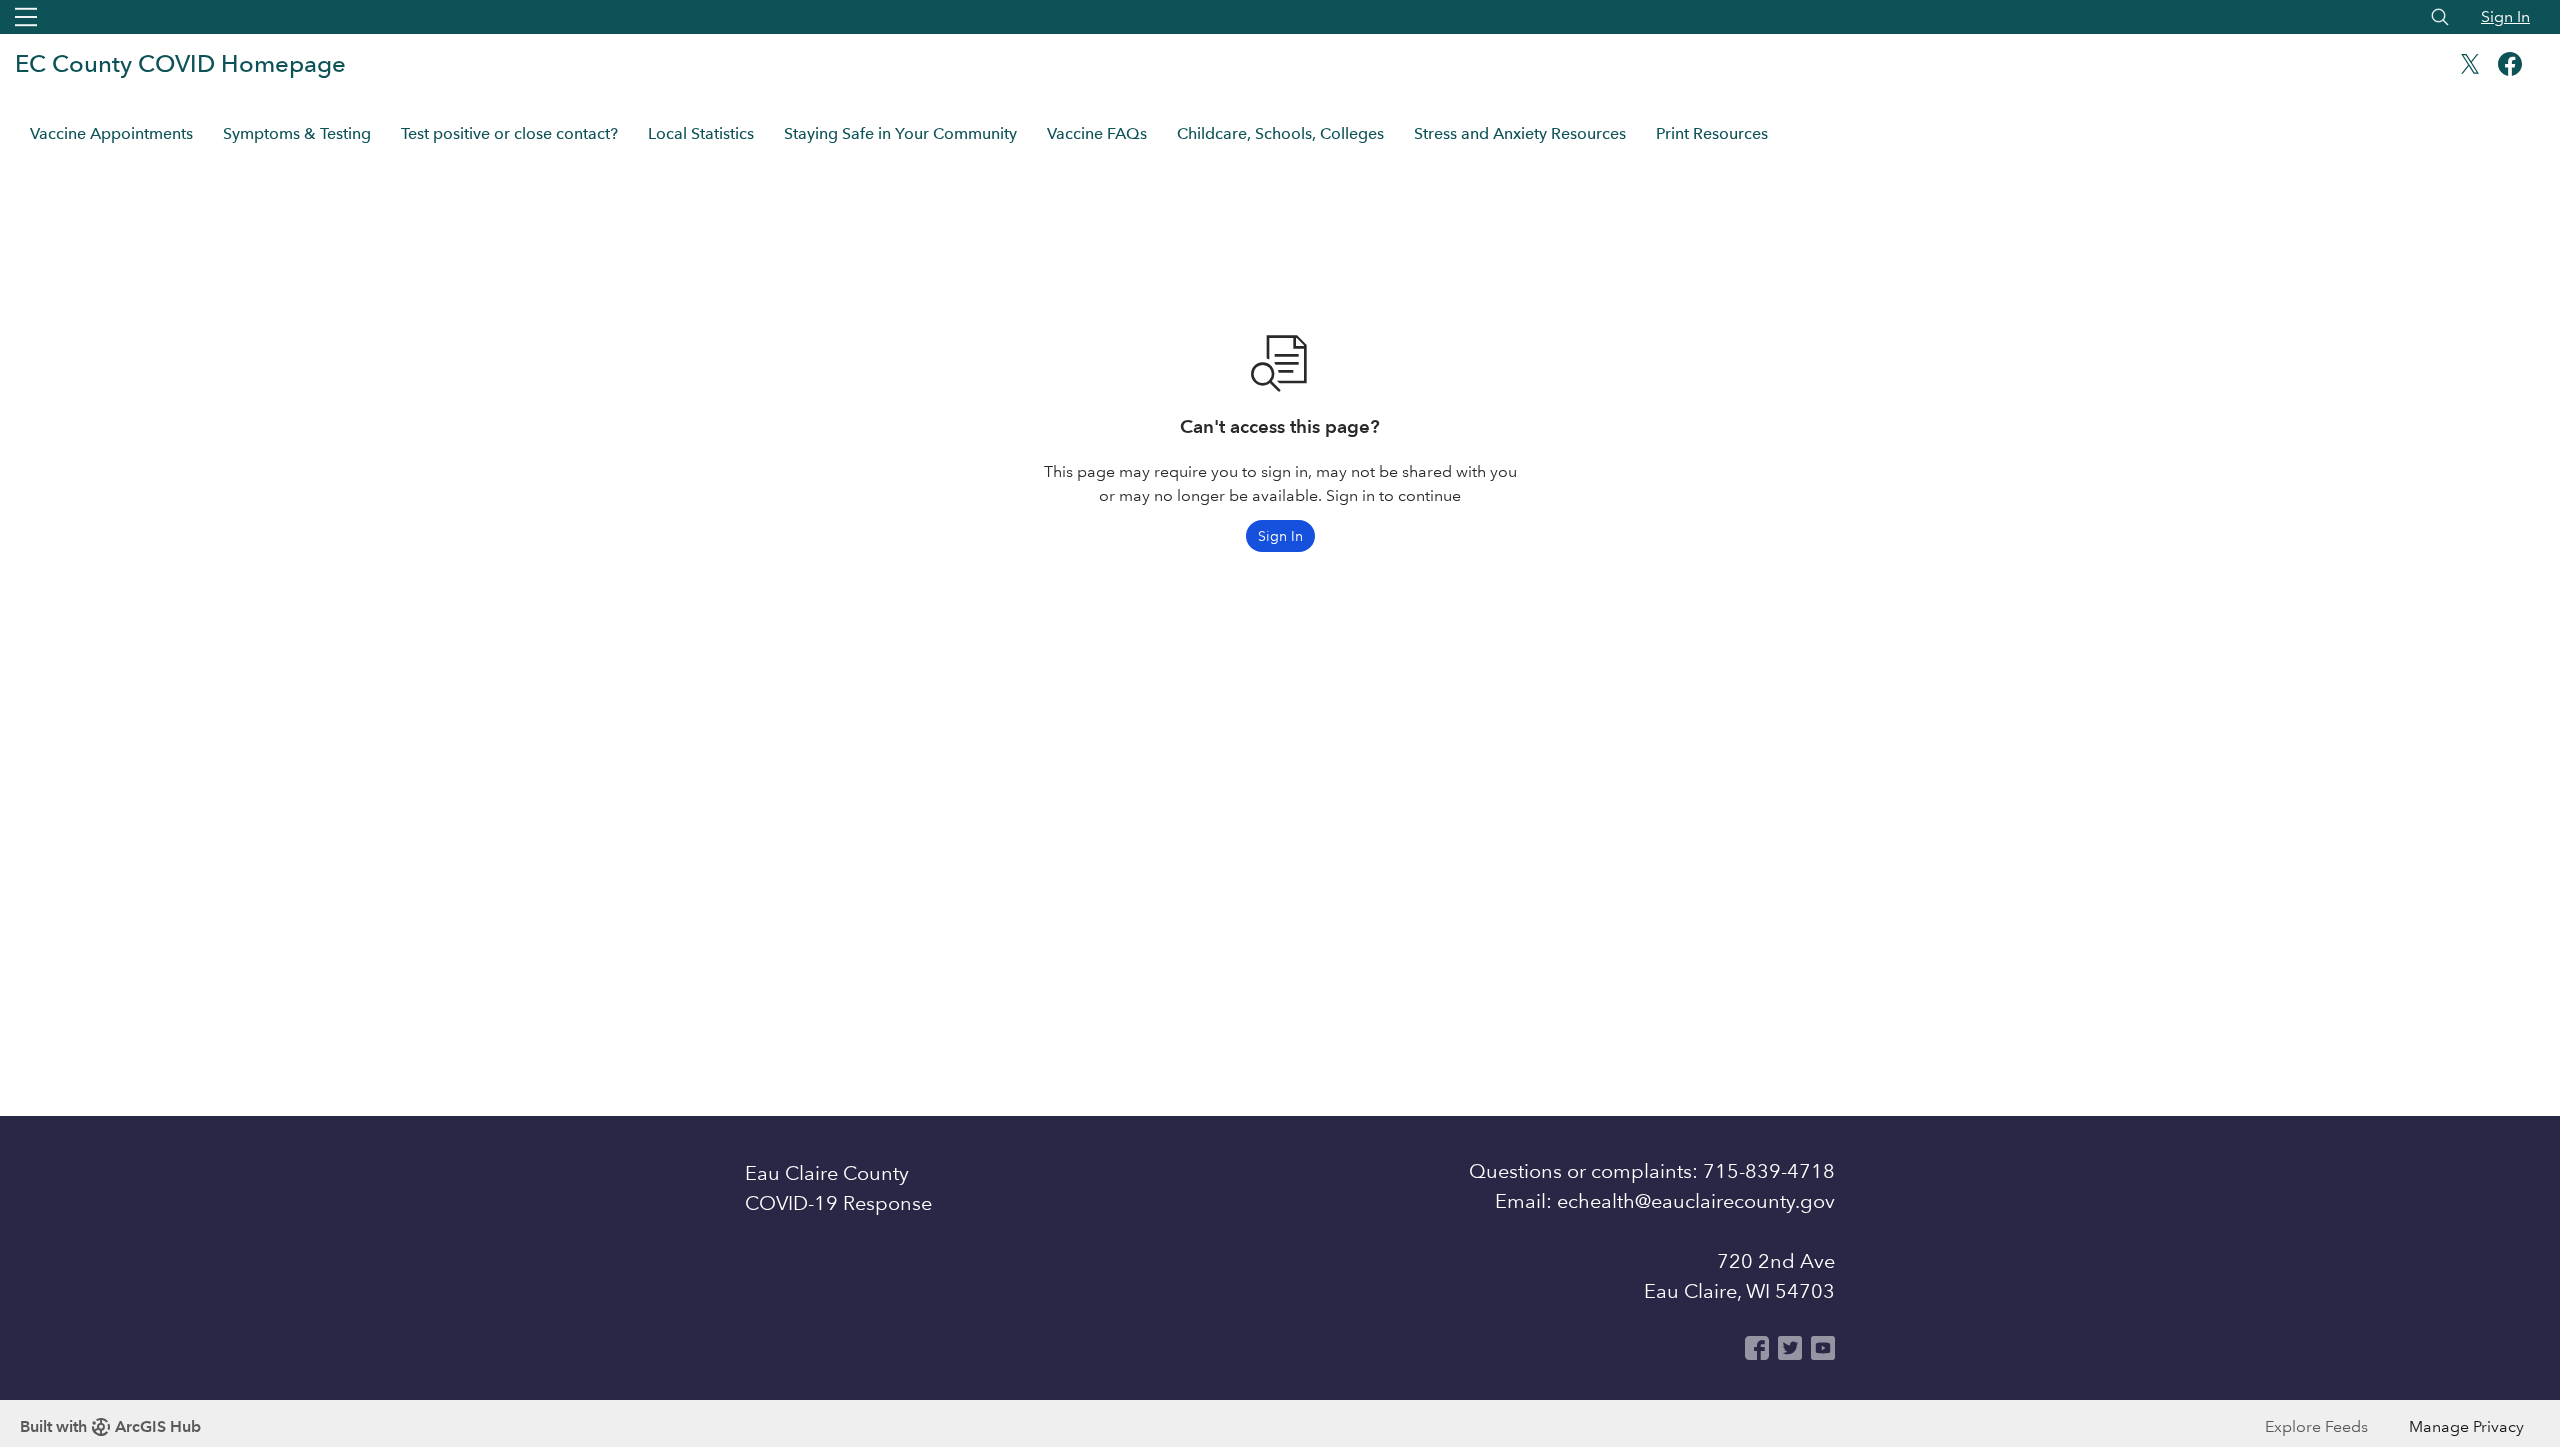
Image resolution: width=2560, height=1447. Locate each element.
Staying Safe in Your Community (900, 133)
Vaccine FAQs (1097, 133)
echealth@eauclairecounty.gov (1696, 1201)
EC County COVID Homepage (180, 63)
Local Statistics (701, 133)
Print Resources (1712, 133)
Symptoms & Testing (297, 133)
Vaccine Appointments (111, 133)
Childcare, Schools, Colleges (1280, 133)
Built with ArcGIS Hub (110, 1426)
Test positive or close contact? (509, 133)
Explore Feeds (2316, 1426)
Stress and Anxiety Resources (1520, 133)
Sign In (2505, 16)
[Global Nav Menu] (26, 17)
